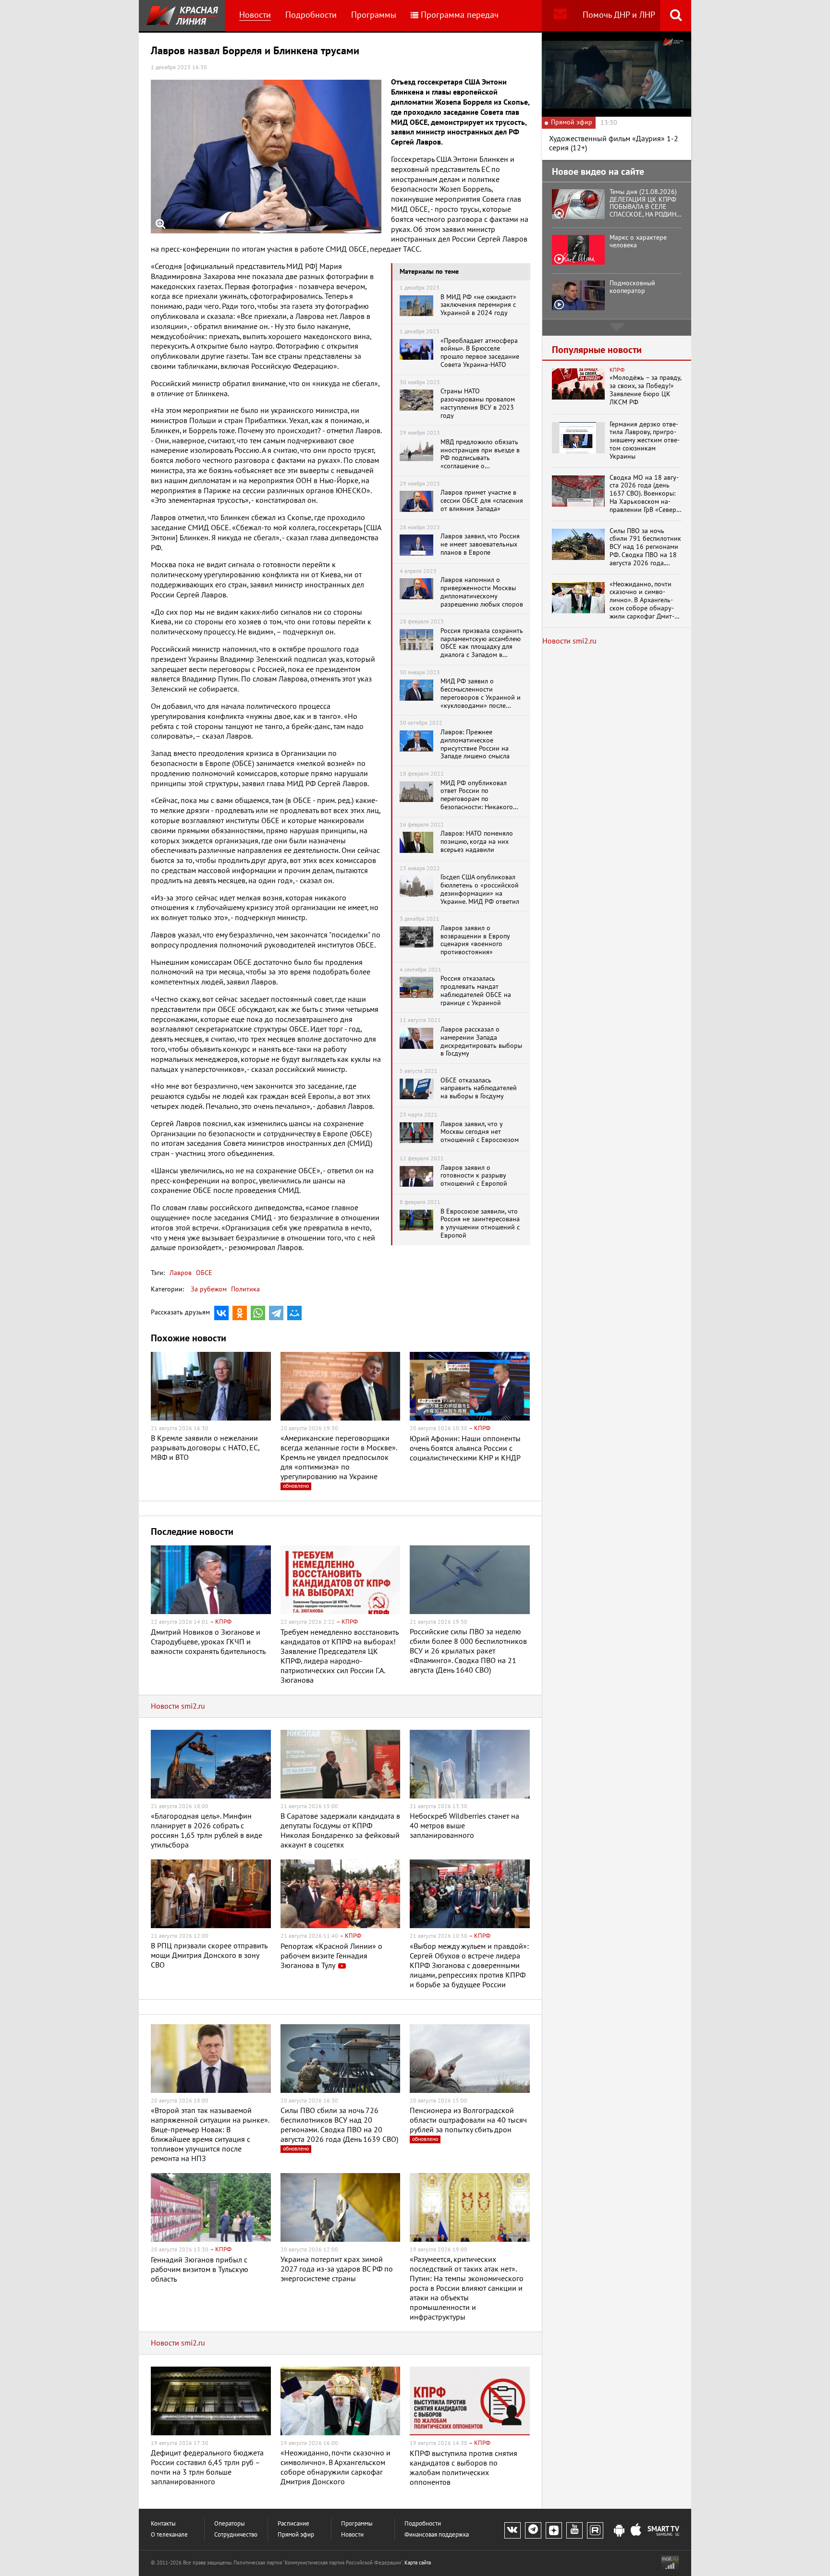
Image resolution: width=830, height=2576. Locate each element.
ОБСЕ (203, 1273)
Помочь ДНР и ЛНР (619, 15)
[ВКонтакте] (221, 1313)
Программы (374, 15)
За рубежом (209, 1289)
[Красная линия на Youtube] (574, 2530)
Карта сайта (418, 2563)
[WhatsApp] (258, 1313)
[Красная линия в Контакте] (513, 2530)
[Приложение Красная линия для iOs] (636, 2531)
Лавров (181, 1273)
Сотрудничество (236, 2535)
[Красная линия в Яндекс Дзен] (554, 2530)
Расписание (293, 2524)
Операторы (230, 2524)
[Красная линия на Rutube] (595, 2530)
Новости (255, 15)
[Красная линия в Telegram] (533, 2530)
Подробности (311, 15)
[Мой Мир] (294, 1313)
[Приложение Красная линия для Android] (619, 2531)
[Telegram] (276, 1313)
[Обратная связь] (560, 16)
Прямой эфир (296, 2535)
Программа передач (460, 15)
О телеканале (169, 2535)
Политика (245, 1289)
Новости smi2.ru (178, 1706)
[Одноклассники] (240, 1313)
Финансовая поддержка (437, 2535)
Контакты (163, 2524)
